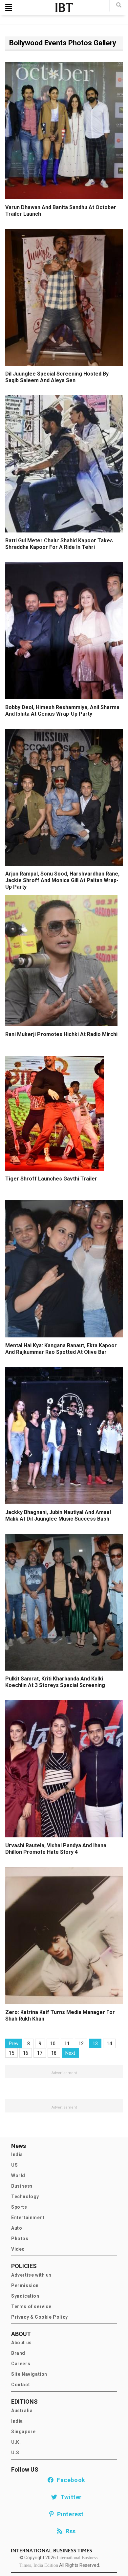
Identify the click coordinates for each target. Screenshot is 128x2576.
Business (22, 2186)
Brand (18, 2353)
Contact (21, 2385)
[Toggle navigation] (9, 8)
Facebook (70, 2480)
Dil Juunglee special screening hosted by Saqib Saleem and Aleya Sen (57, 377)
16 (26, 2053)
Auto (17, 2228)
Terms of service (31, 2306)
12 (81, 2044)
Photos (20, 2239)
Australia (22, 2411)
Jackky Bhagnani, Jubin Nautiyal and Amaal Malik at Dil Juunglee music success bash (58, 1515)
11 (67, 2044)
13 (95, 2044)
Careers (21, 2364)
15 (11, 2053)
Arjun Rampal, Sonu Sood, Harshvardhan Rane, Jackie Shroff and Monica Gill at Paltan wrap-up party (62, 880)
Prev (14, 2044)
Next (70, 2053)
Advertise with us (31, 2275)
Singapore (23, 2432)
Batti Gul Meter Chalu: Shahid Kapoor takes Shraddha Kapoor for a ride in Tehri (59, 544)
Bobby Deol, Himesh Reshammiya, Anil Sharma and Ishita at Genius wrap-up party (62, 711)
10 (53, 2044)
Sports (19, 2207)
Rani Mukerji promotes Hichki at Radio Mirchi (61, 1034)
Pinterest (69, 2514)
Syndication (25, 2296)
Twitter (70, 2497)
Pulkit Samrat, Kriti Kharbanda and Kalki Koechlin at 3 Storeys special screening (55, 1682)
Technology (25, 2197)
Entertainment (28, 2218)
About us (21, 2343)
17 (40, 2053)
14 (109, 2044)
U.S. (16, 2453)
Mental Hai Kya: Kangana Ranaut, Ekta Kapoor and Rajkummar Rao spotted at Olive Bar (61, 1349)
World (18, 2176)
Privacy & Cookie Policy (40, 2317)
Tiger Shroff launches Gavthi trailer (51, 1179)
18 (54, 2053)
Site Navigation (29, 2374)
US (14, 2165)
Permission (25, 2285)
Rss (69, 2531)
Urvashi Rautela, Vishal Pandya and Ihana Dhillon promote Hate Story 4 (56, 1849)
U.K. (16, 2442)
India (17, 2154)
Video (18, 2249)
